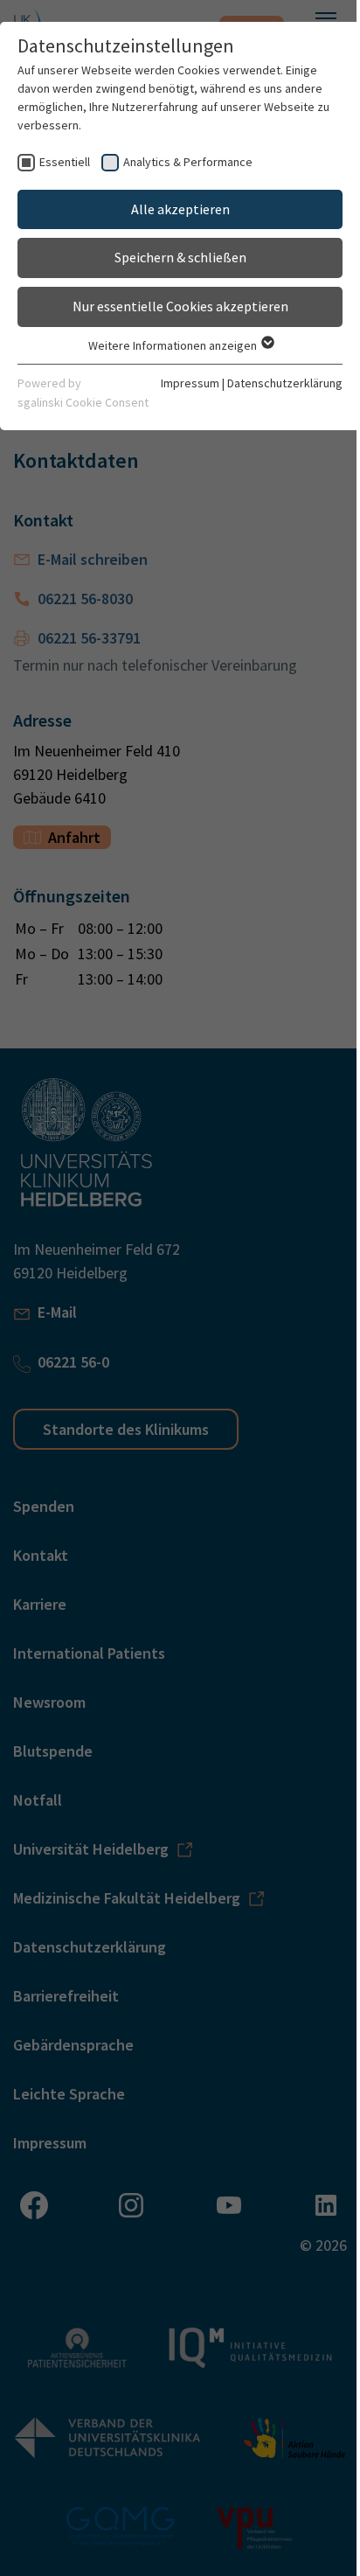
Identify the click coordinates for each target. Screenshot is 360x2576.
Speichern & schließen (180, 257)
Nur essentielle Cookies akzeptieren (180, 306)
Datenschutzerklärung (285, 383)
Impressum (190, 383)
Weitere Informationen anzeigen (174, 345)
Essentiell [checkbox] (65, 162)
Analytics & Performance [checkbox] (188, 162)
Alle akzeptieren (180, 209)
